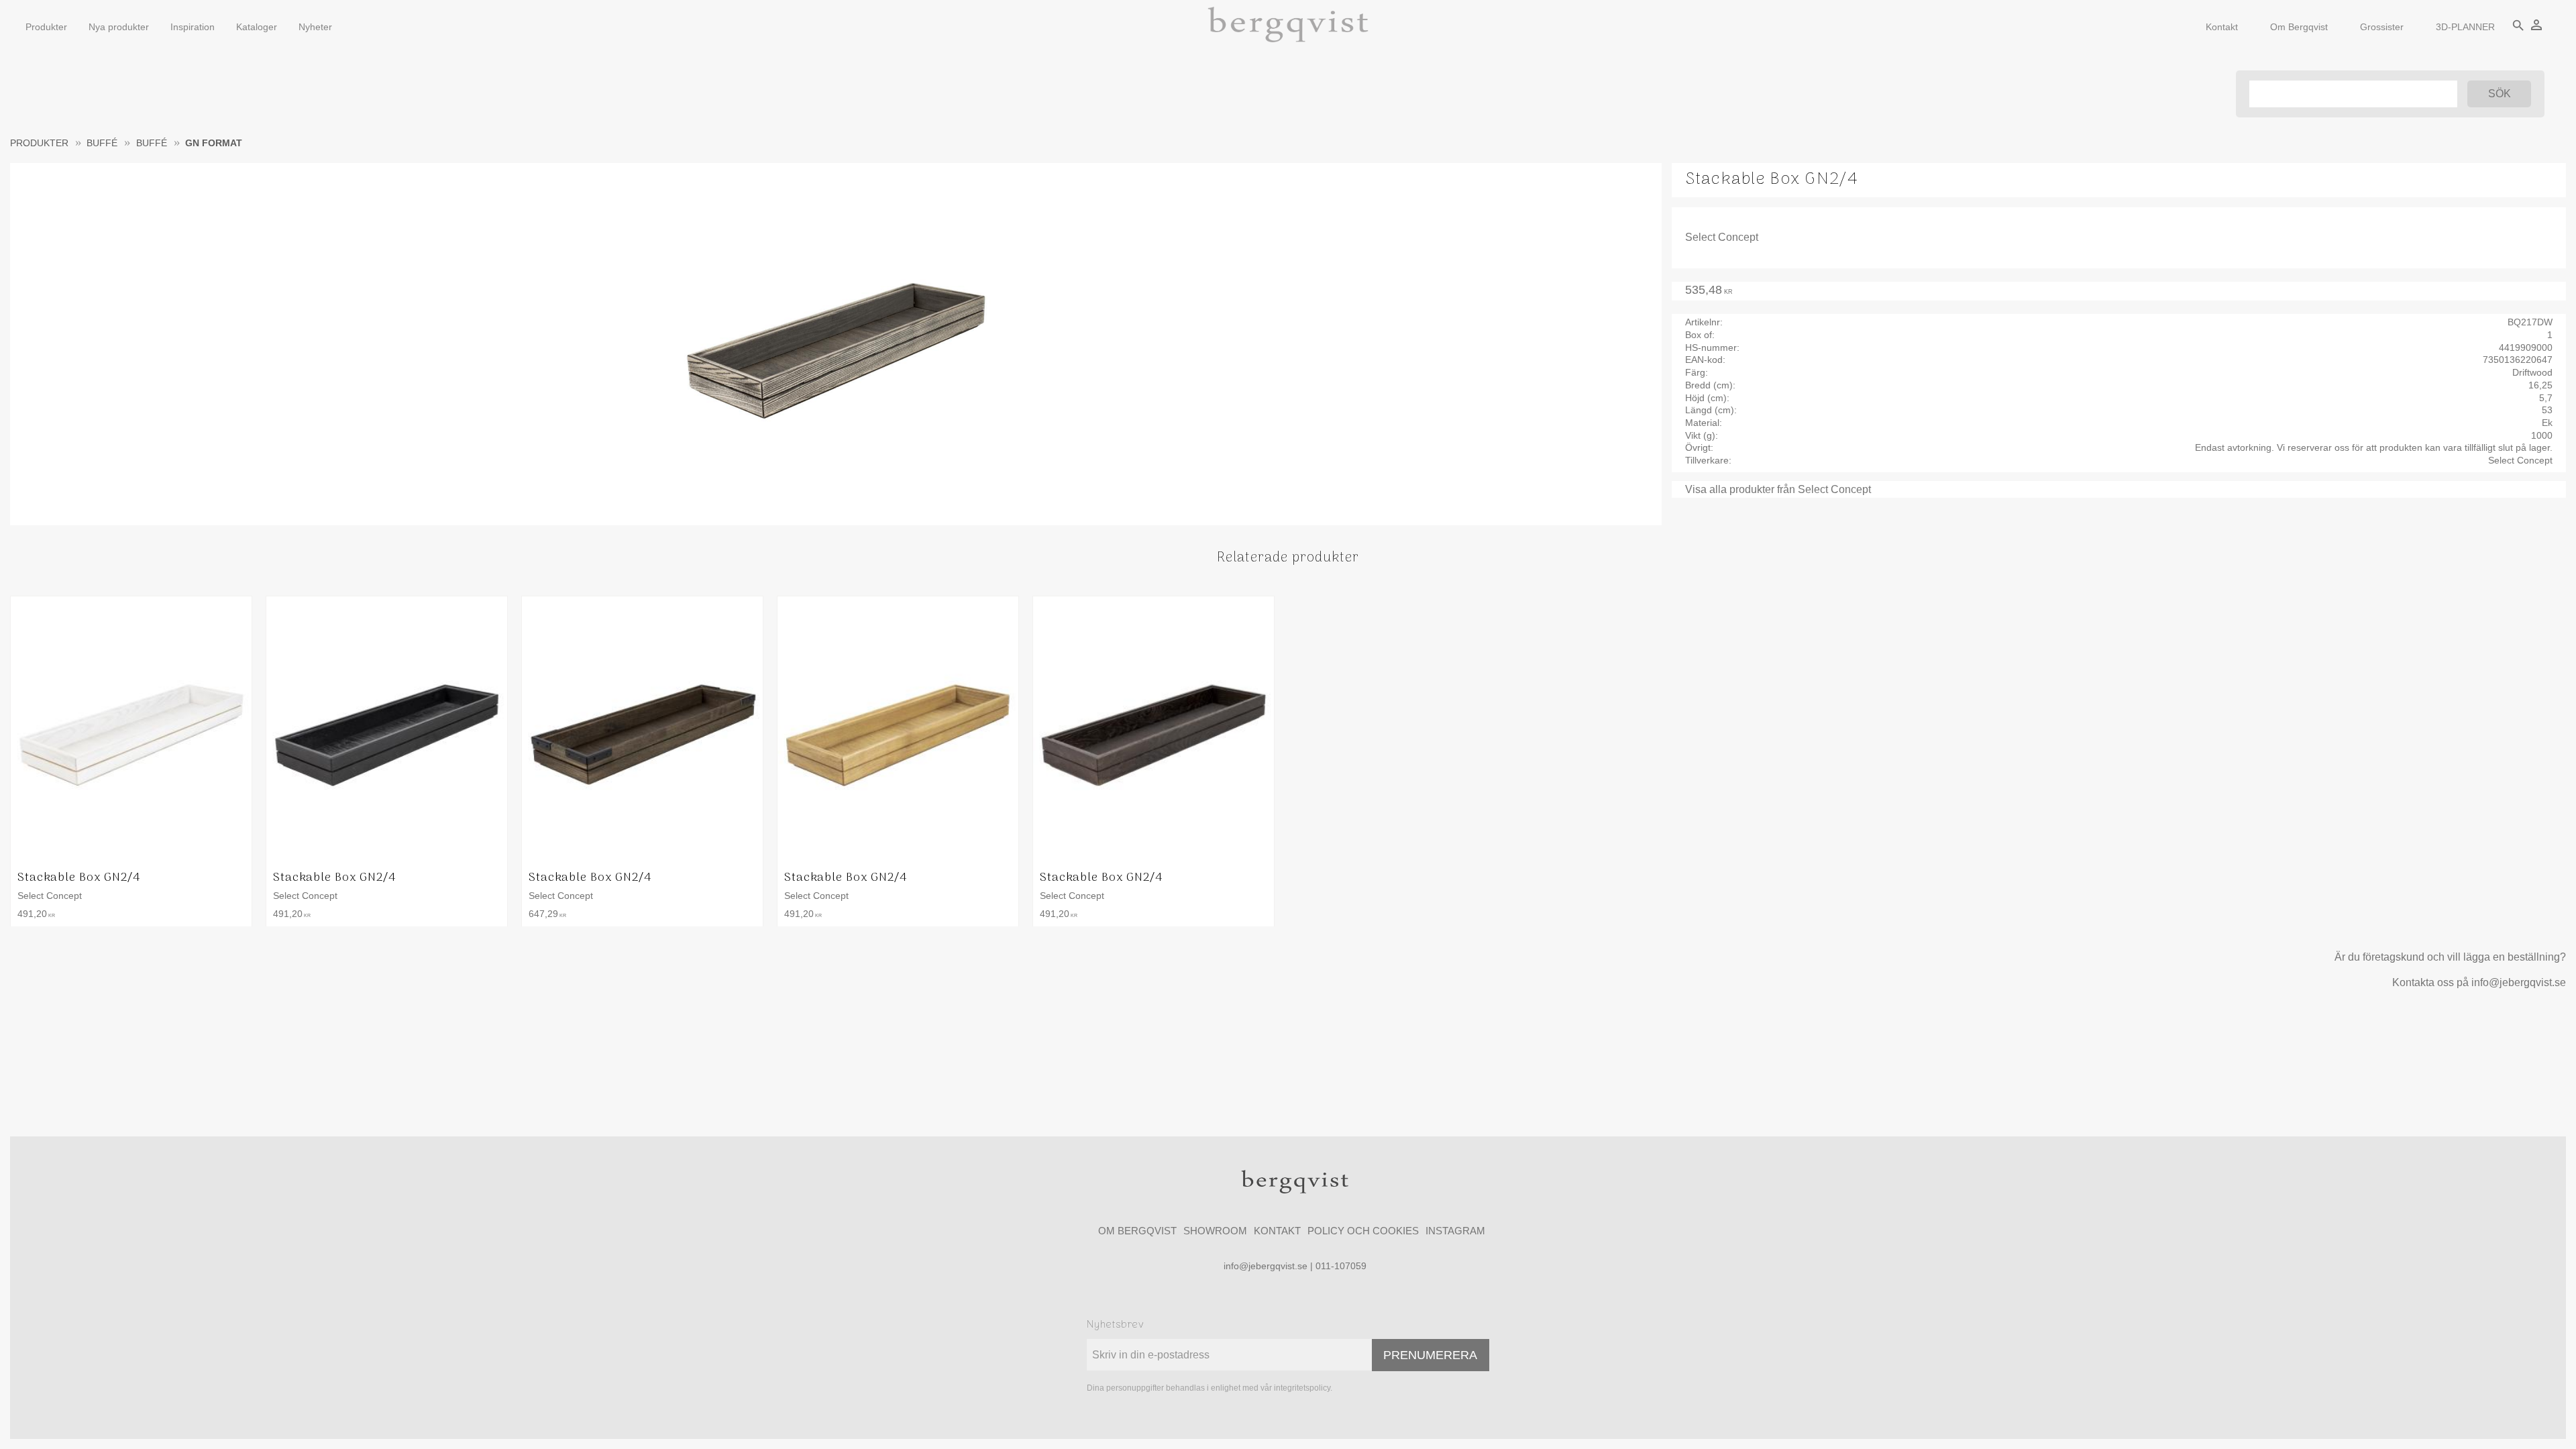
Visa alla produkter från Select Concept (1778, 489)
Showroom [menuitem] (1215, 1231)
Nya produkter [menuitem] (119, 27)
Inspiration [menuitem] (193, 27)
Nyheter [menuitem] (315, 27)
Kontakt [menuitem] (2222, 27)
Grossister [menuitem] (2382, 27)
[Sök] (2499, 94)
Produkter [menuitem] (46, 27)
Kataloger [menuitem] (257, 27)
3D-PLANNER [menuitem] (2465, 27)
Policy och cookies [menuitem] (1363, 1231)
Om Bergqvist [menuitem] (2299, 27)
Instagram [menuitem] (1455, 1231)
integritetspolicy (1302, 1388)
